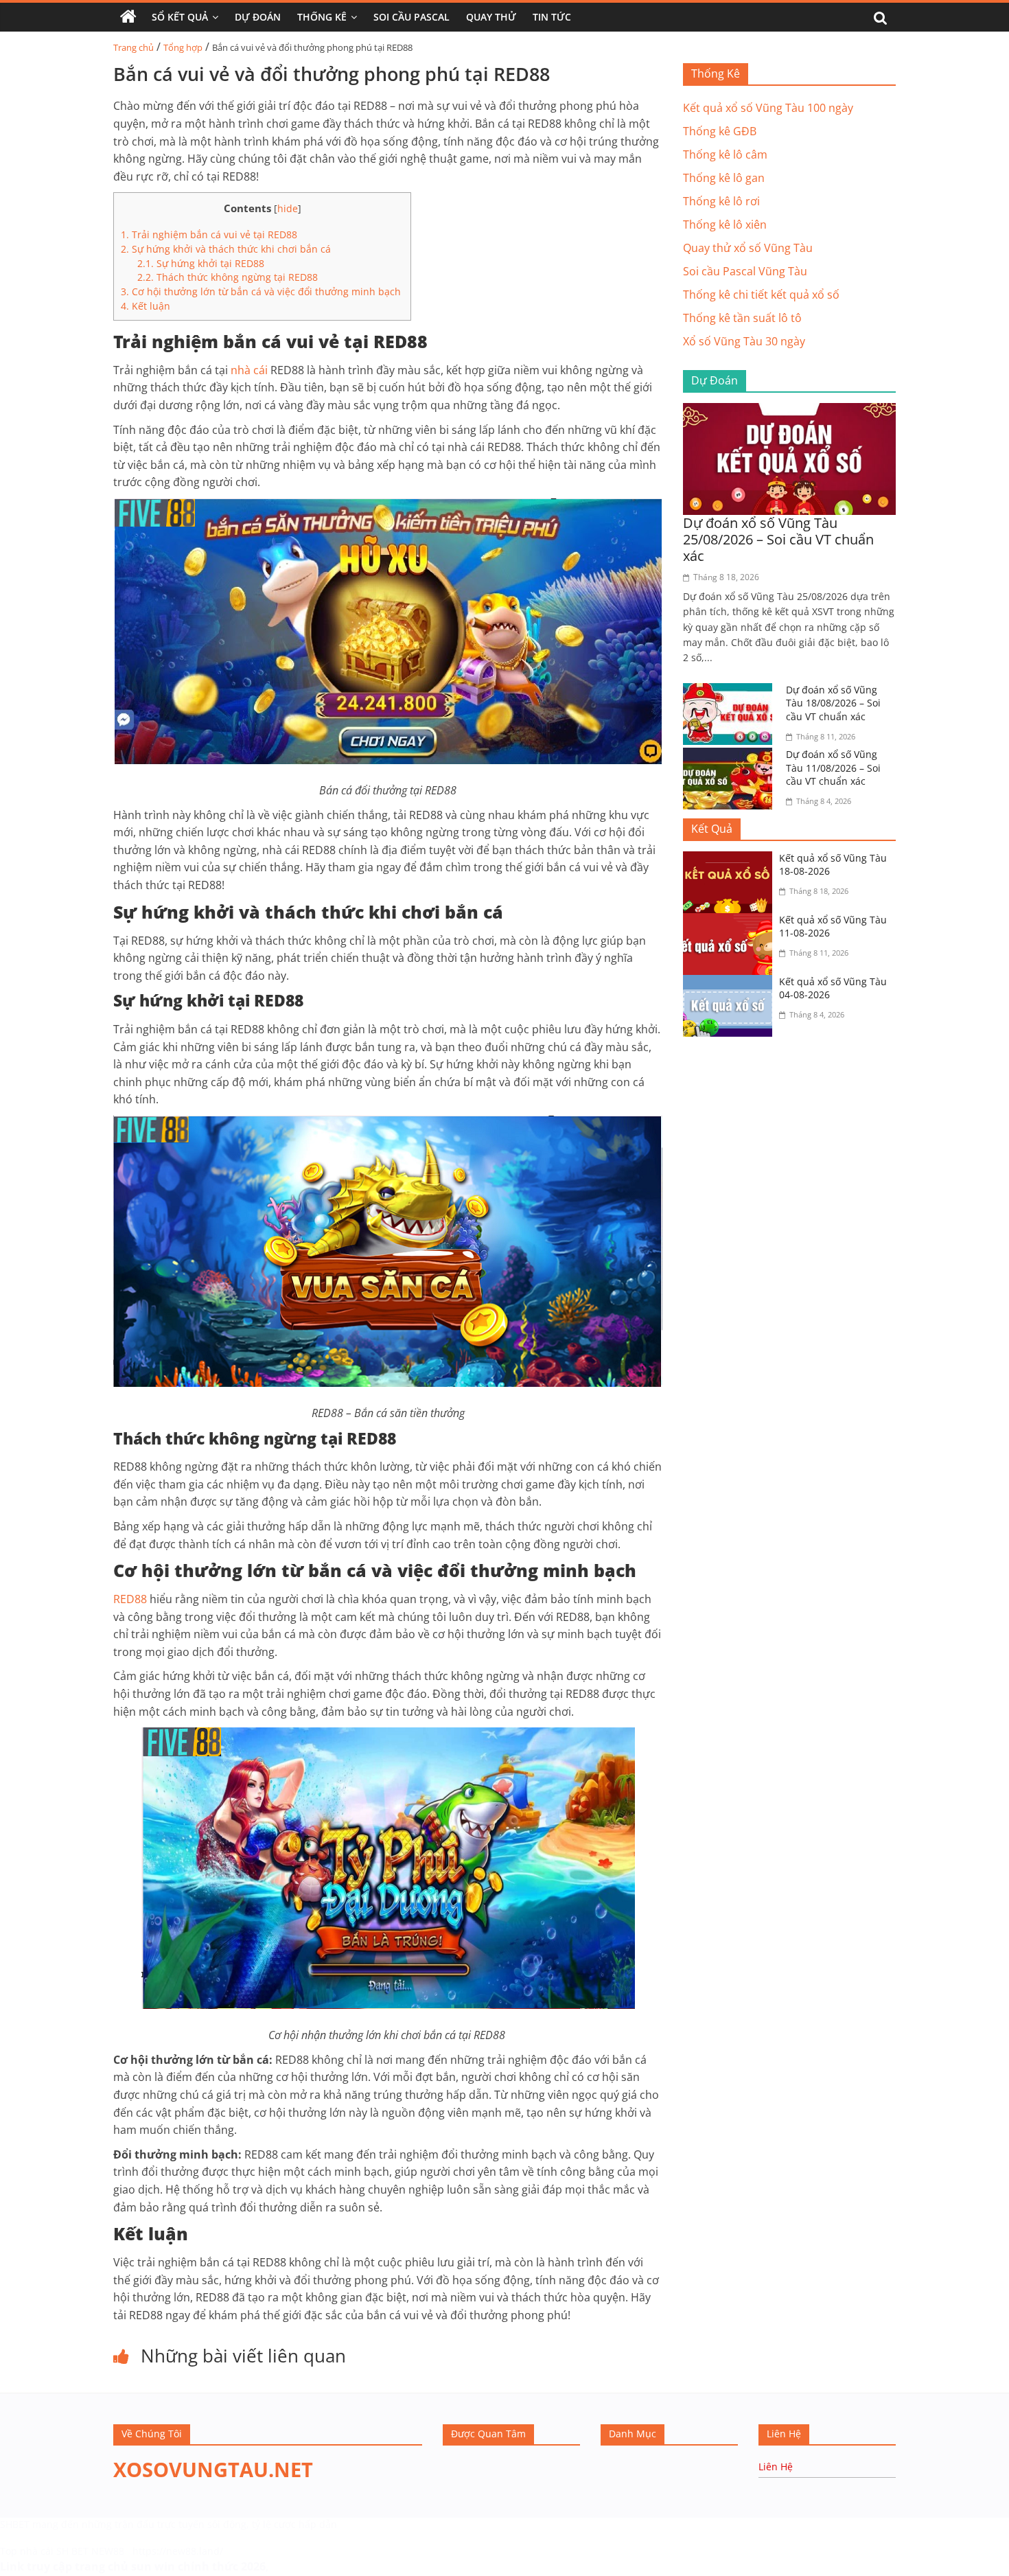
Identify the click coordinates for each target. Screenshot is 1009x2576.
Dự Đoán (258, 17)
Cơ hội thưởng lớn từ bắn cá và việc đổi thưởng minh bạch (262, 291)
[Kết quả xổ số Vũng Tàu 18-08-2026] (731, 860)
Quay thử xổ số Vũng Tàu (748, 248)
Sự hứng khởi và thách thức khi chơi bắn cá (226, 249)
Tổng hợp (183, 47)
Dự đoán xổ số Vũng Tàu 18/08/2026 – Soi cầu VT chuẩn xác (833, 703)
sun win (153, 2566)
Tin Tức (552, 17)
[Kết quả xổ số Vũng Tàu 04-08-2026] (731, 983)
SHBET (15, 2524)
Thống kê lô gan (724, 178)
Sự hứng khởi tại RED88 (201, 263)
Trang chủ (134, 47)
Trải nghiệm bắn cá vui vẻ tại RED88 (209, 234)
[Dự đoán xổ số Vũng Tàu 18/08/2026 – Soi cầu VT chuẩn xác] (731, 691)
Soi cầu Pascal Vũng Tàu (745, 271)
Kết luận (146, 306)
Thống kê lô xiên (725, 225)
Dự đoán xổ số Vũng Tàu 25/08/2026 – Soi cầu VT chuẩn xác (778, 539)
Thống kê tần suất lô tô (742, 318)
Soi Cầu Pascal (411, 17)
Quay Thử (491, 17)
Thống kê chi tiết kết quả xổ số (761, 295)
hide (288, 208)
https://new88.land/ (178, 2551)
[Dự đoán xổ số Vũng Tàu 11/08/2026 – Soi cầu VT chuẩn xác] (731, 756)
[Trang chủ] (128, 17)
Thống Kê (322, 17)
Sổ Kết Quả (180, 17)
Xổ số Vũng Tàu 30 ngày (744, 341)
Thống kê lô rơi (721, 201)
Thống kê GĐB (720, 131)
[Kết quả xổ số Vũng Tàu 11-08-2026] (731, 921)
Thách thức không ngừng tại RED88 (228, 277)
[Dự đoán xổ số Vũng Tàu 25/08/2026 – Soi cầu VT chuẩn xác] (789, 411)
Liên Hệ (776, 2466)
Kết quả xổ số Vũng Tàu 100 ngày (768, 108)
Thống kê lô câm (725, 154)
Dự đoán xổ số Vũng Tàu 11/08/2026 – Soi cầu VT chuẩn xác (833, 768)
